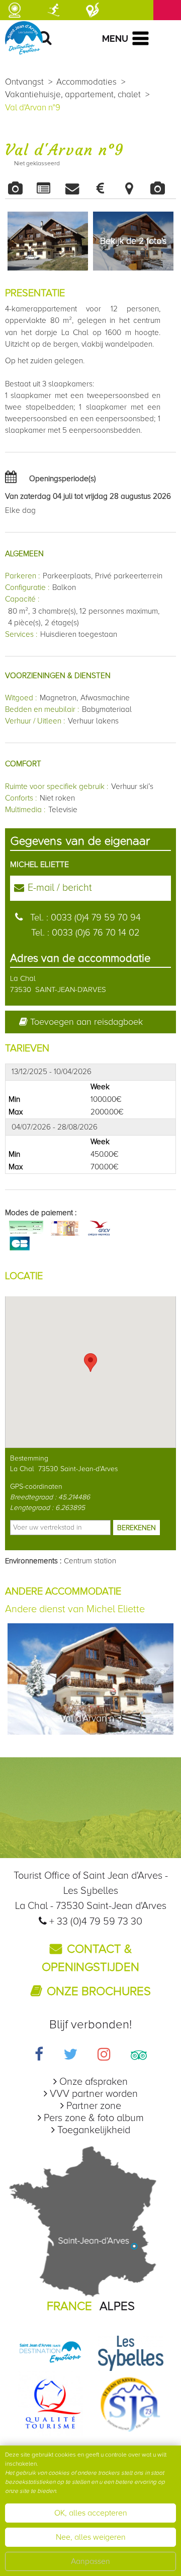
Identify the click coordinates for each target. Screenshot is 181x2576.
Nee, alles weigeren (91, 2537)
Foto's (19, 188)
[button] (90, 1363)
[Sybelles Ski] (131, 2352)
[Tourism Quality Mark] (50, 2403)
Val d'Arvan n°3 (91, 1719)
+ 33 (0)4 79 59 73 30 (96, 1922)
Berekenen (137, 1528)
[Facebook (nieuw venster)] (39, 2056)
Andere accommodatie (162, 188)
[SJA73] (131, 2403)
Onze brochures (99, 1991)
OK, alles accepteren (91, 2513)
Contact (76, 188)
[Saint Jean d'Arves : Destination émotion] (50, 2352)
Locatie (133, 188)
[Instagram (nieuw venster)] (104, 2056)
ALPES (117, 2306)
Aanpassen (90, 2561)
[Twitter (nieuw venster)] (70, 2056)
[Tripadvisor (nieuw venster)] (139, 2056)
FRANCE (69, 2306)
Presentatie (48, 188)
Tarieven (105, 188)
